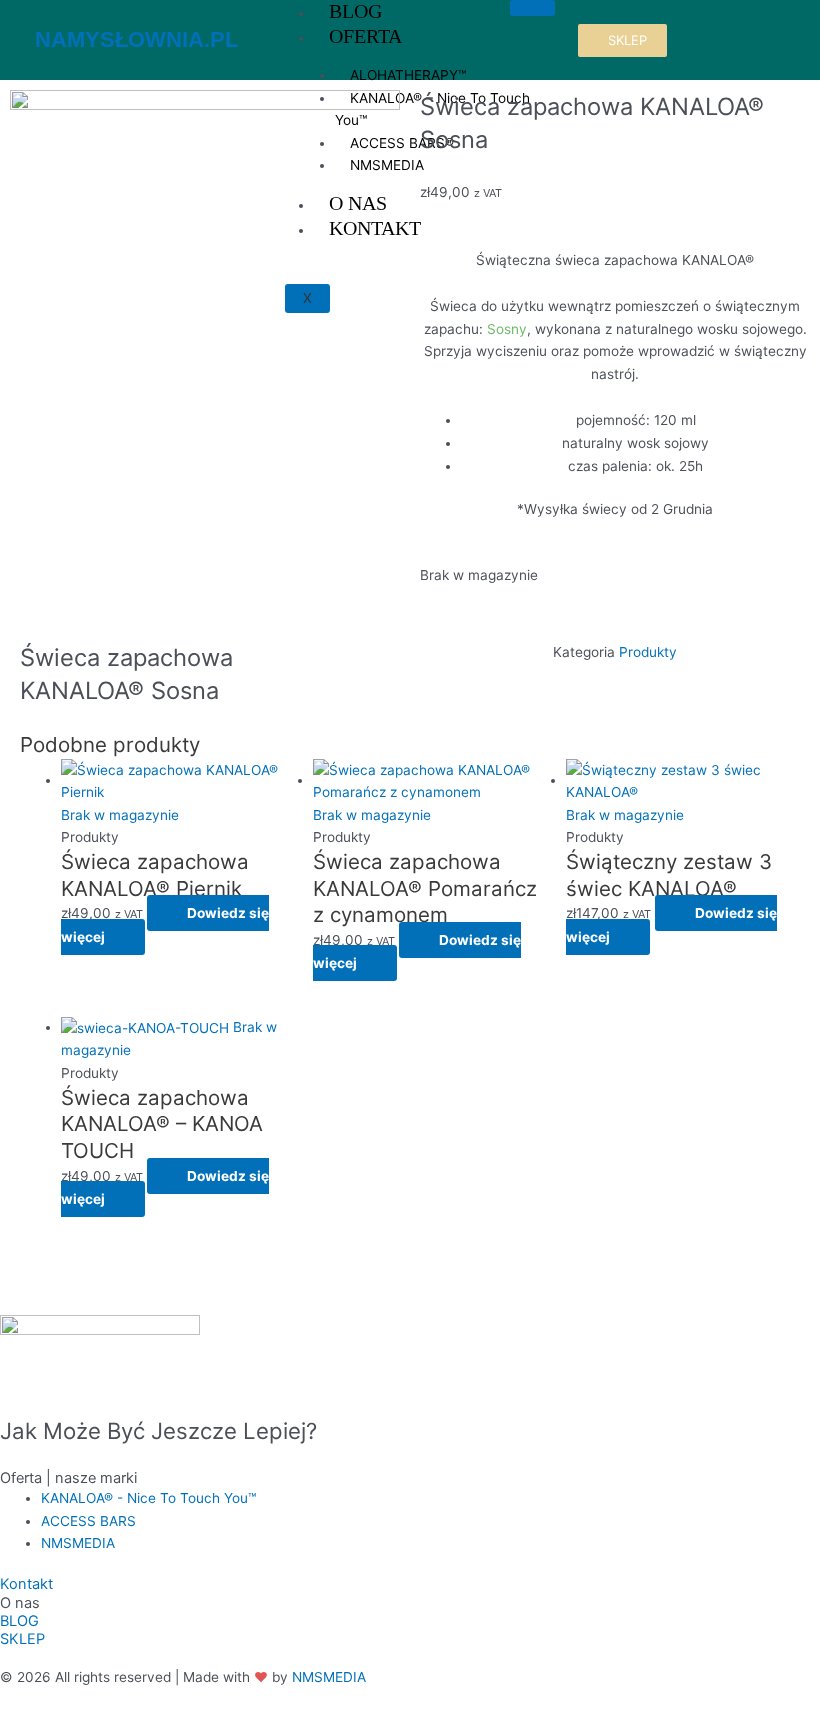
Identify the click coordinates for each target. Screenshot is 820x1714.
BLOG (19, 1621)
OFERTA (365, 36)
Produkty (648, 652)
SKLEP (22, 1639)
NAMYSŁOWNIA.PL (136, 39)
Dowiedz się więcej (165, 925)
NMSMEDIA (329, 1677)
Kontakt (26, 1584)
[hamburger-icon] (532, 8)
